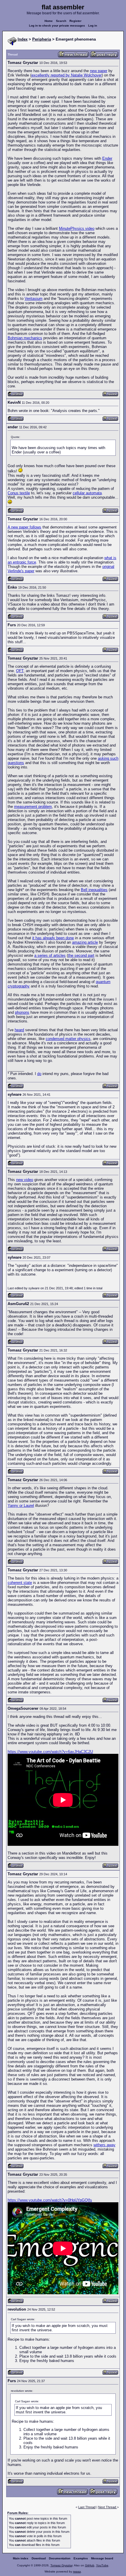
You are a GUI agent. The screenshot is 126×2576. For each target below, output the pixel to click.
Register (75, 21)
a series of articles (50, 955)
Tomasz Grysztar (61, 2565)
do (39, 1074)
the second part (81, 955)
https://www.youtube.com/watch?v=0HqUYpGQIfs (50, 2200)
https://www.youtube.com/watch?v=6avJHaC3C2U (50, 1752)
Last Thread (87, 2507)
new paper (99, 71)
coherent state (20, 1583)
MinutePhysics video (77, 228)
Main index (21, 2558)
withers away (104, 2145)
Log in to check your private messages (57, 26)
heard (19, 1030)
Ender (107, 158)
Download (39, 2558)
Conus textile (19, 493)
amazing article (85, 942)
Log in (93, 26)
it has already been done (53, 938)
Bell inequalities (94, 890)
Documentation (60, 2558)
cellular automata (87, 493)
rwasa (77, 2571)
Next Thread (108, 2507)
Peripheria (42, 39)
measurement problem (33, 807)
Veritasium (34, 299)
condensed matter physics (68, 1039)
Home (49, 21)
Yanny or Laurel (21, 1506)
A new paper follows (24, 527)
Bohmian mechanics (25, 338)
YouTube (102, 2565)
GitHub (90, 2565)
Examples (81, 2558)
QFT (20, 671)
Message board (102, 2558)
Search (61, 21)
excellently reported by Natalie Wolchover (67, 75)
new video (25, 1180)
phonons (22, 1012)
